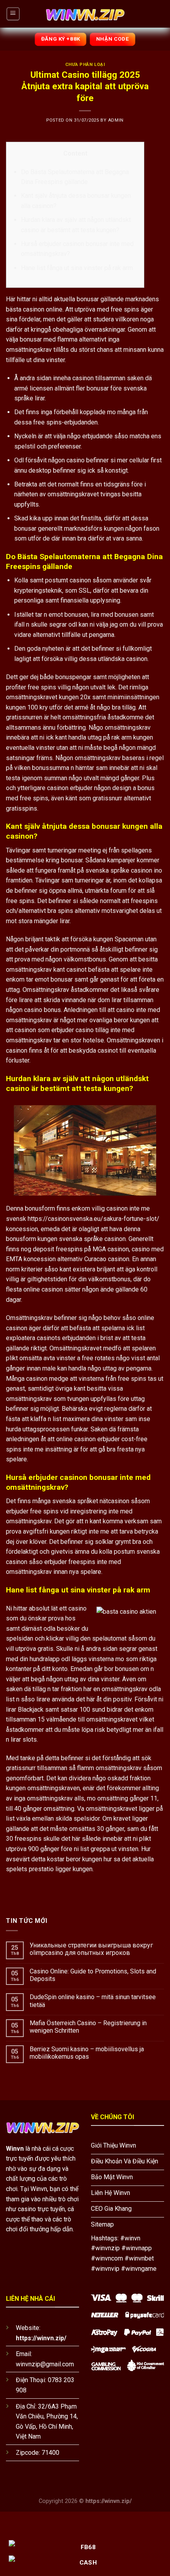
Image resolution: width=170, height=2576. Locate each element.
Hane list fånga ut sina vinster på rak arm (77, 268)
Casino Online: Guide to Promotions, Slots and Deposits (93, 1975)
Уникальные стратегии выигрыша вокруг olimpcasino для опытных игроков (91, 1949)
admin (116, 120)
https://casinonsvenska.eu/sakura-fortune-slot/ (93, 1219)
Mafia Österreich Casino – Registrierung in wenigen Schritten (88, 2027)
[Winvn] (85, 14)
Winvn (15, 2149)
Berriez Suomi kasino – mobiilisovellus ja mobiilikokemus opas (87, 2053)
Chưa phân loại (85, 65)
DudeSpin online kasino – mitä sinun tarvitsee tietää (93, 2001)
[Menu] (13, 14)
